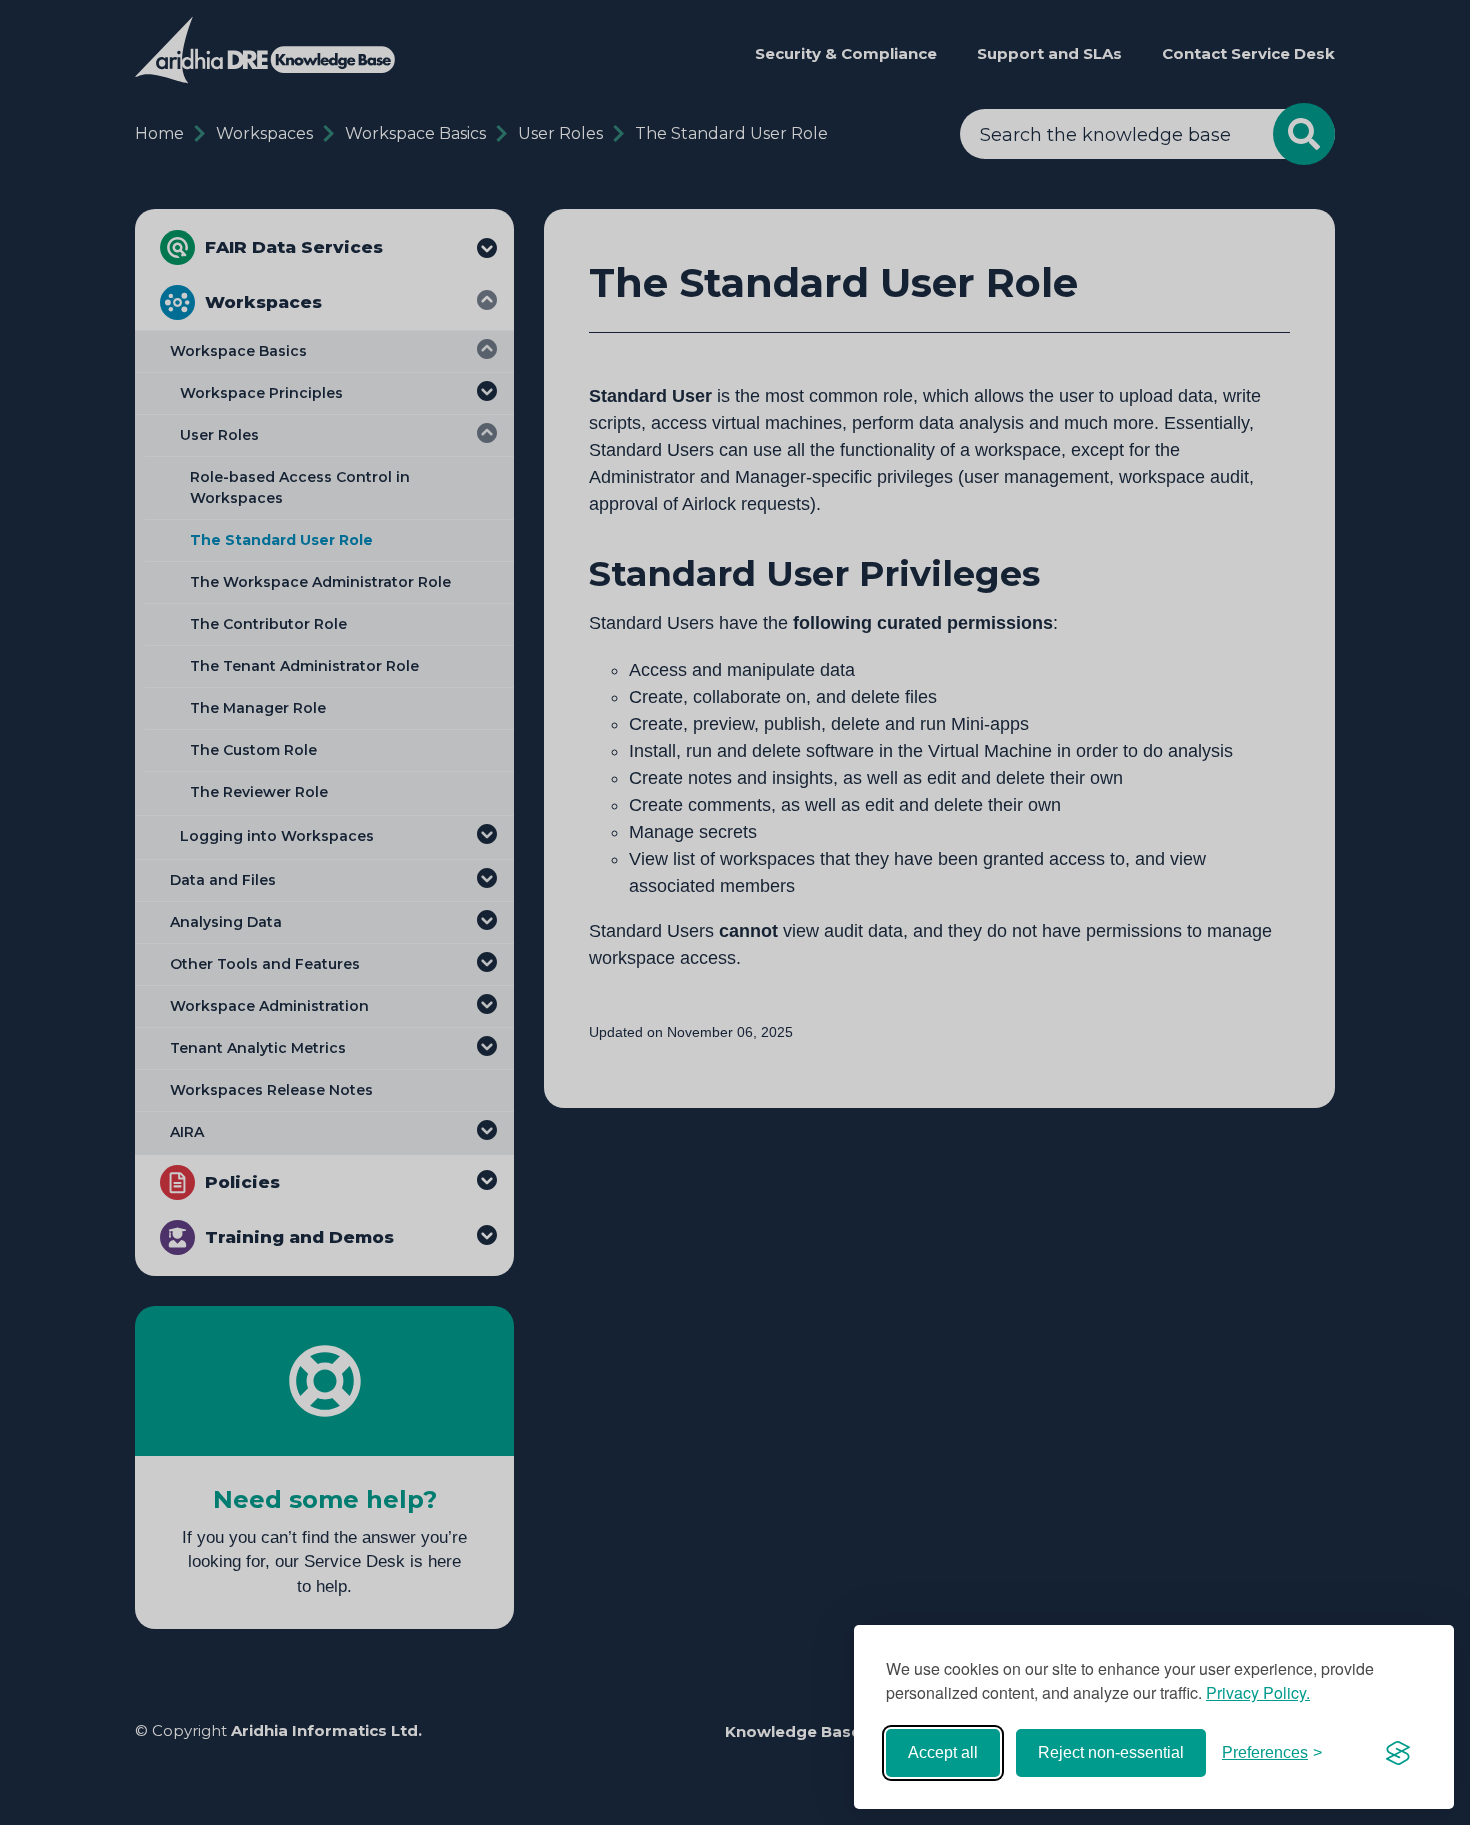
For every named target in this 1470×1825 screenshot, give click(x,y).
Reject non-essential (1111, 1752)
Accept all (943, 1752)
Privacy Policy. (1258, 1692)
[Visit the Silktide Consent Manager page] (1398, 1753)
